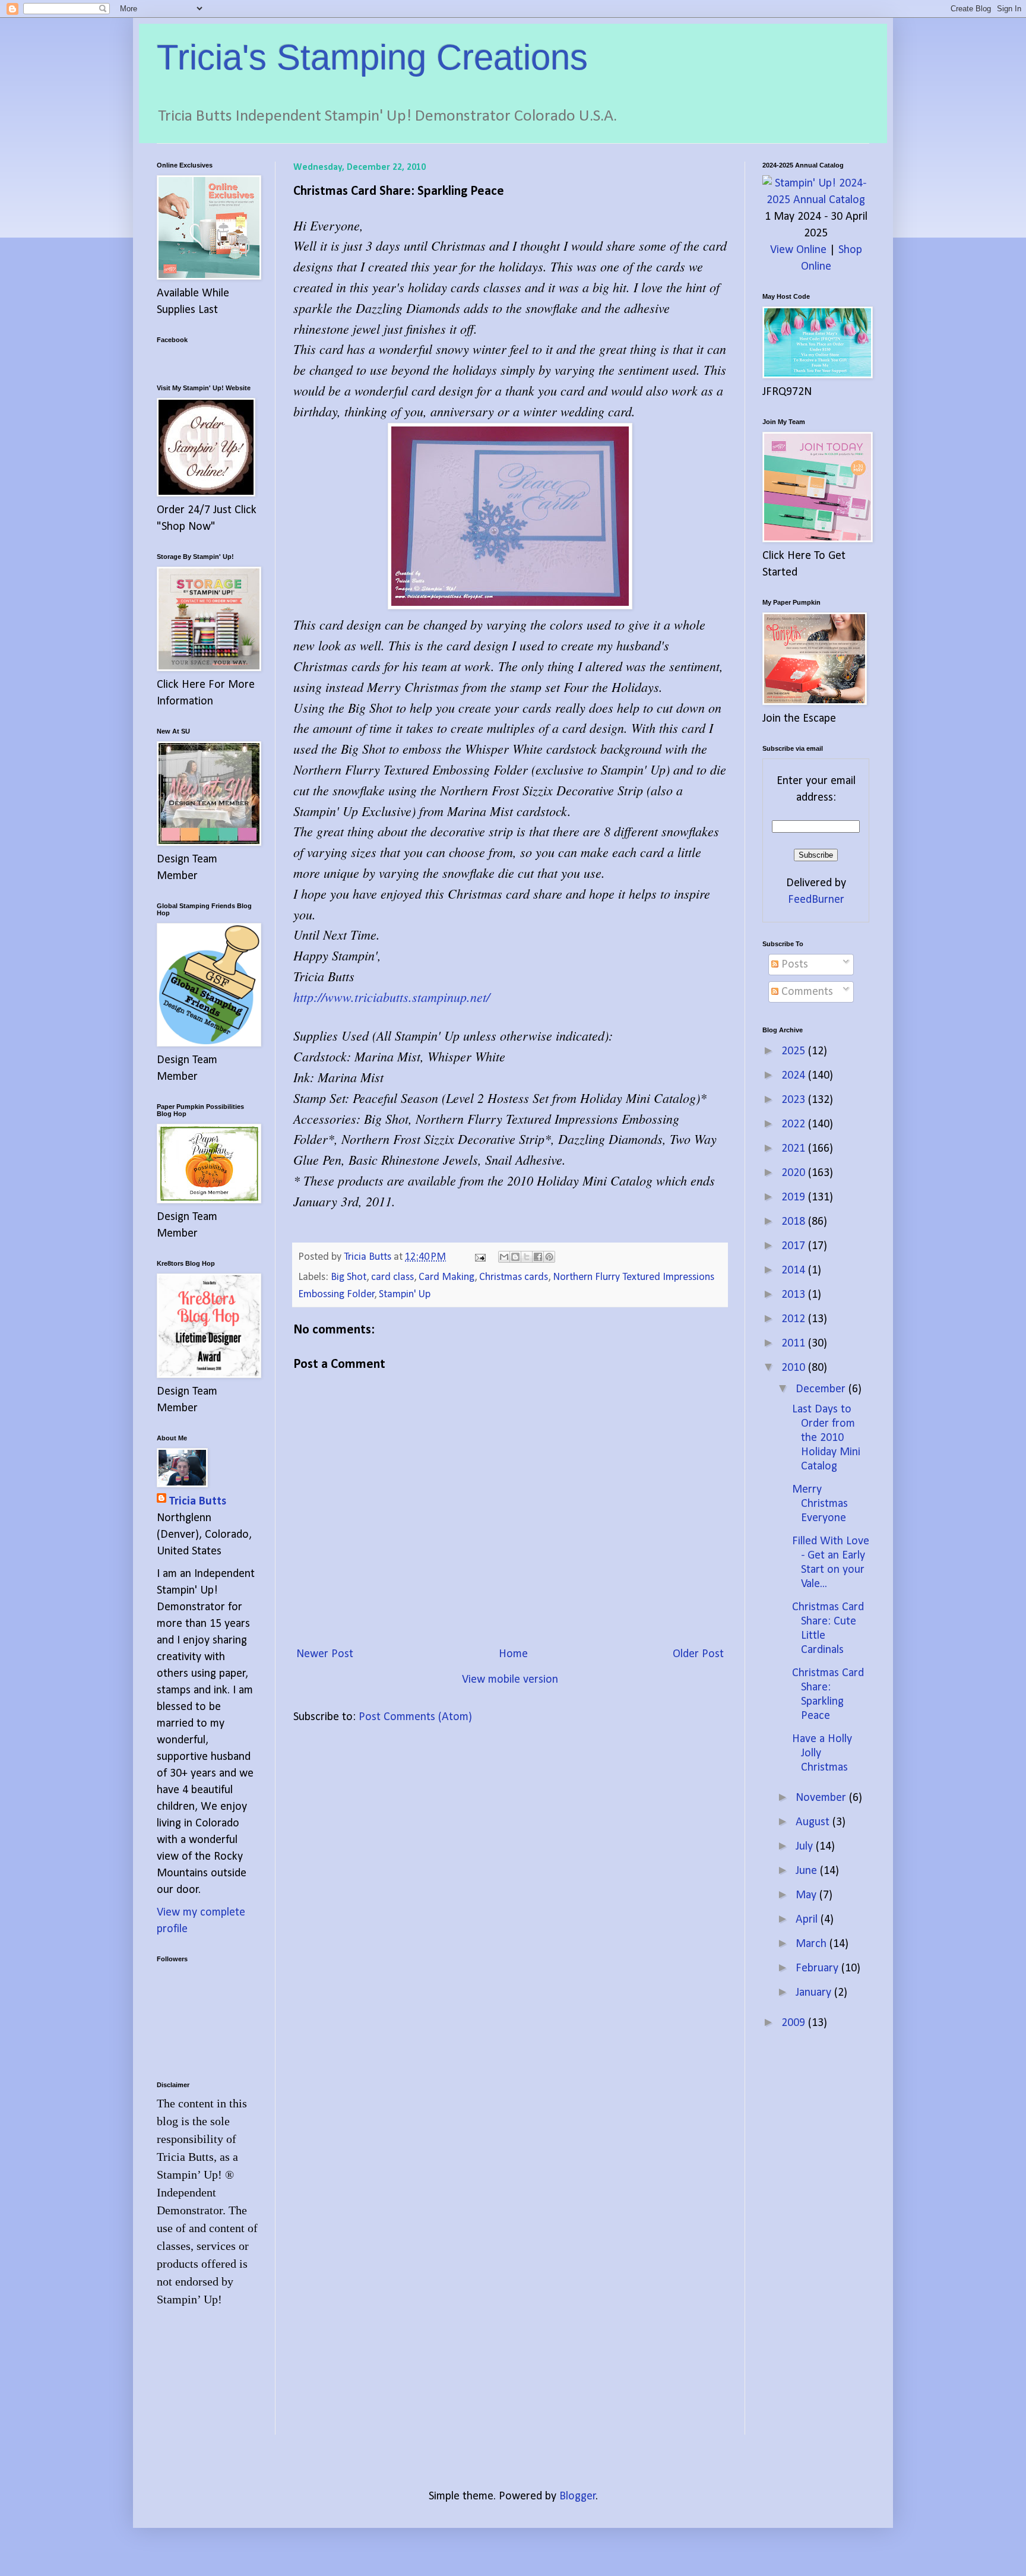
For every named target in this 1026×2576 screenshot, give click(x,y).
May (807, 1895)
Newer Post (325, 1654)
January (815, 1993)
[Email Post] (479, 1257)
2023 (795, 1100)
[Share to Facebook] (538, 1257)
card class (392, 1277)
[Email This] (504, 1257)
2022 (795, 1124)
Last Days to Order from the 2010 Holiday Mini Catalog (826, 1438)
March (813, 1944)
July (806, 1847)
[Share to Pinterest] (549, 1257)
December (822, 1389)
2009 (795, 2023)
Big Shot (349, 1277)
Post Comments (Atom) (415, 1717)
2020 (795, 1173)
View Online (798, 250)
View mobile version (510, 1680)
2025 (795, 1051)
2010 (795, 1368)
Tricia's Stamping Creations (372, 57)
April (808, 1920)
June (808, 1871)
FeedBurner (816, 900)
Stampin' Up (405, 1295)
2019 (795, 1197)
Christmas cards (514, 1277)
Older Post (698, 1654)
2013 (795, 1295)
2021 (795, 1149)
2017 (795, 1246)
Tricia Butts (197, 1502)
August (814, 1822)
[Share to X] (527, 1257)
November (822, 1798)
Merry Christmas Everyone (820, 1504)
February (818, 1968)
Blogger (578, 2496)
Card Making (446, 1277)
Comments (806, 992)
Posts (793, 965)
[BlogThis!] (515, 1257)
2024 (795, 1076)
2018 (795, 1222)
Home (513, 1654)
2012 (795, 1319)
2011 (795, 1344)
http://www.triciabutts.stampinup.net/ (392, 997)
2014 (795, 1270)
